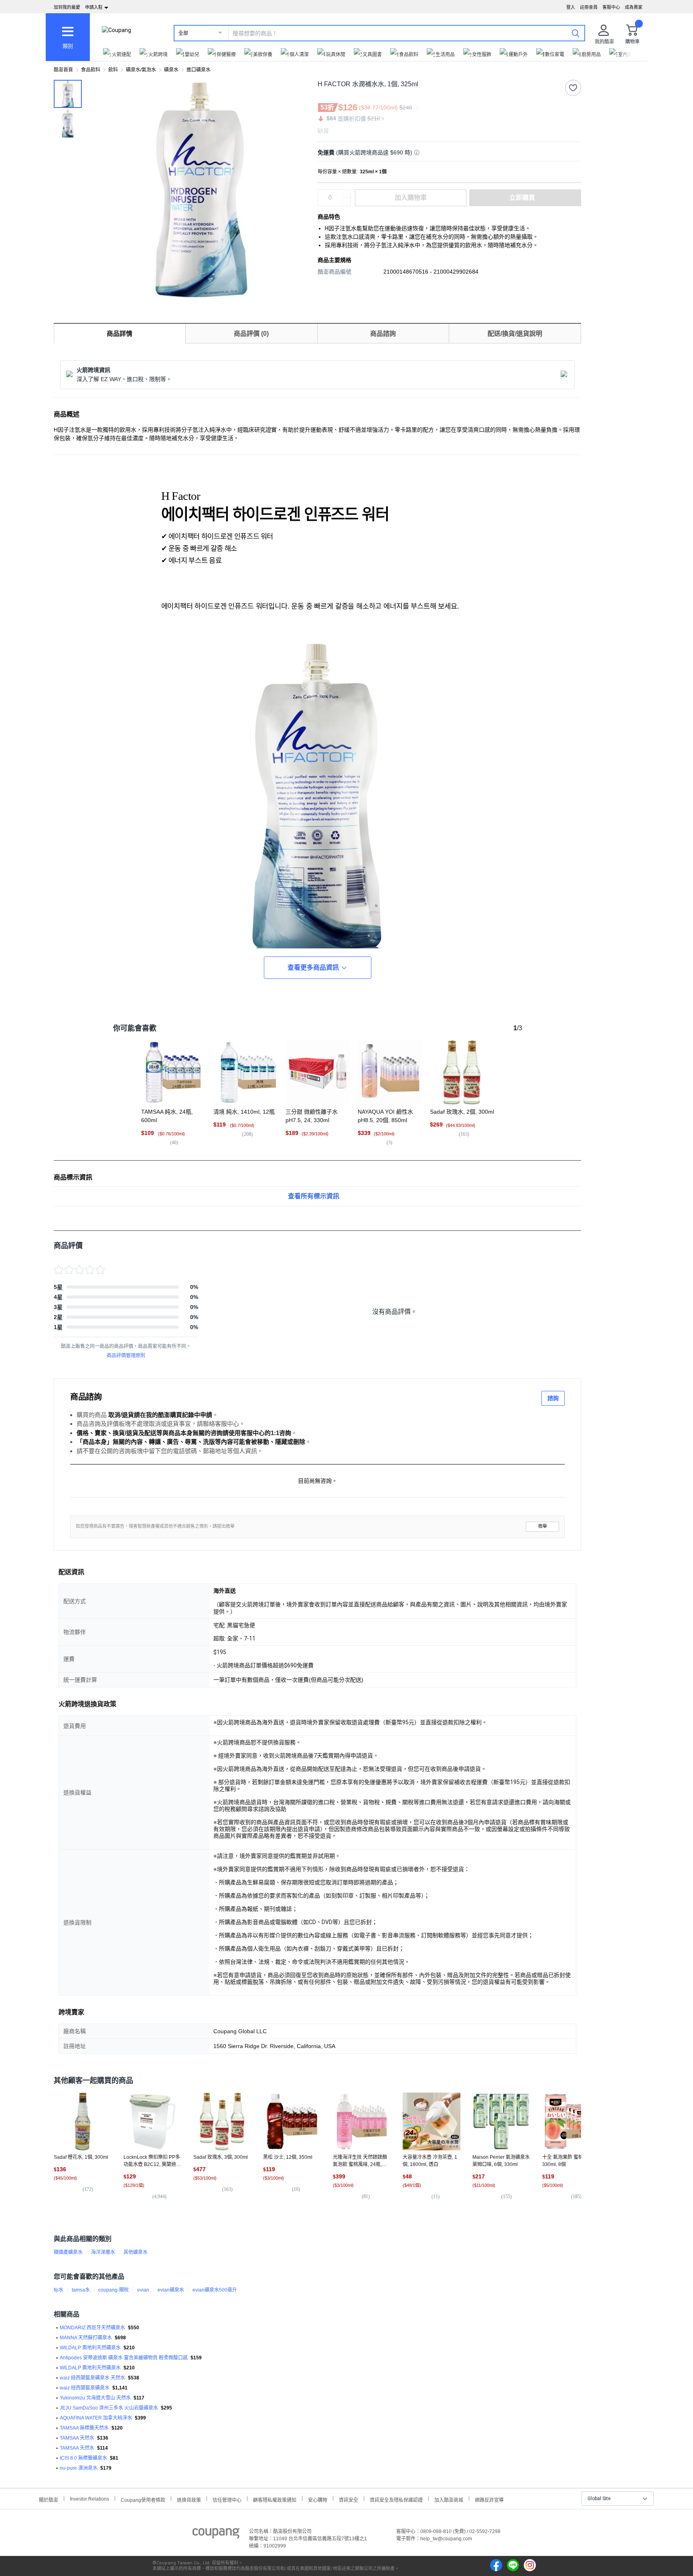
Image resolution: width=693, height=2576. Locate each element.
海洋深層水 (103, 2252)
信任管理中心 (227, 2499)
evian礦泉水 (171, 2290)
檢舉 (543, 1526)
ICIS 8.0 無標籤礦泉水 (83, 2458)
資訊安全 (349, 2499)
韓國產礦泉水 (68, 2252)
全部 (183, 33)
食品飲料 (91, 70)
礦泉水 (171, 70)
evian (143, 2290)
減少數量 (346, 194)
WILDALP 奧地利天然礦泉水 (90, 2348)
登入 (571, 7)
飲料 (113, 70)
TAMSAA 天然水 (77, 2438)
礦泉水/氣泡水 (141, 70)
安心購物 (318, 2499)
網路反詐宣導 (489, 2499)
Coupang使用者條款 (143, 2499)
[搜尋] (575, 33)
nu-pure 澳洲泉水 (79, 2468)
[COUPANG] (216, 2535)
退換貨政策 (189, 2499)
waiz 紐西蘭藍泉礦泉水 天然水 (92, 2378)
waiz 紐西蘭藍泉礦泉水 (85, 2388)
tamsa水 (81, 2290)
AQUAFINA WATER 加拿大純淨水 (96, 2418)
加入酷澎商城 (449, 2499)
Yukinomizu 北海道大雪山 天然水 (95, 2398)
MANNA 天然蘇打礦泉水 (86, 2338)
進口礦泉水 (199, 70)
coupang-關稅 (113, 2290)
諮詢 (553, 1398)
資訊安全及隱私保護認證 (396, 2499)
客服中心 (611, 7)
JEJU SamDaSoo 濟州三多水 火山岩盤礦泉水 (109, 2408)
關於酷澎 (49, 2499)
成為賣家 (634, 7)
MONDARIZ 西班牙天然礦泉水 (92, 2328)
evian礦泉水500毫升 (215, 2290)
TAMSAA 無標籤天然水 (84, 2428)
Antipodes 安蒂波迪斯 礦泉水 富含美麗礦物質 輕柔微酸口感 (124, 2358)
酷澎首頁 (63, 70)
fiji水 (59, 2290)
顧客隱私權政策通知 (275, 2499)
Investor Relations (89, 2499)
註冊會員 (589, 7)
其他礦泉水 (136, 2252)
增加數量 (346, 202)
